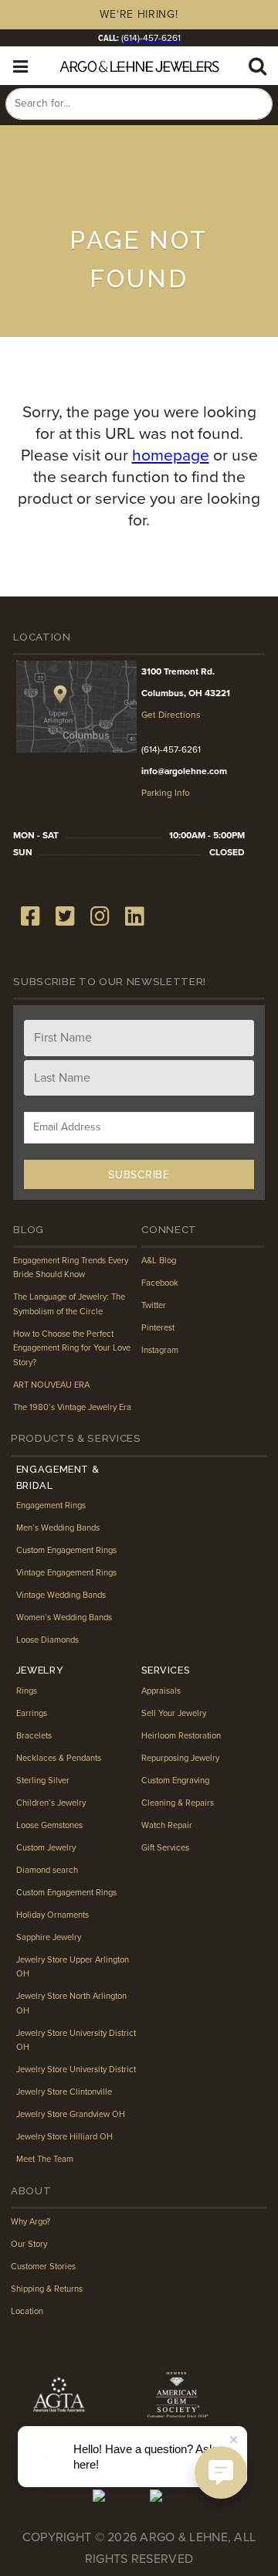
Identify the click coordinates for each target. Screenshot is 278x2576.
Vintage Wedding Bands (61, 1595)
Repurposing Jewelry (180, 1758)
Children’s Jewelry (51, 1803)
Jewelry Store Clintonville (64, 2092)
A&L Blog (159, 1261)
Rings (27, 1691)
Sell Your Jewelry (174, 1713)
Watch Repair (167, 1825)
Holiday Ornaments (53, 1915)
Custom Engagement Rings (66, 1550)
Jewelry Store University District (76, 2070)
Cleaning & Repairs (178, 1803)
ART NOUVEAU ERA (51, 1385)
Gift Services (165, 1848)
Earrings (32, 1713)
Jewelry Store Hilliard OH (64, 2137)
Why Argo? (31, 2222)
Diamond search (47, 1870)
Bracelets (34, 1736)
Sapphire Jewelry (49, 1937)
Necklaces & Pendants (59, 1758)
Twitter (154, 1305)
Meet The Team (45, 2159)
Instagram (160, 1350)
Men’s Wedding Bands (58, 1528)
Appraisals (161, 1691)
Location (27, 2311)
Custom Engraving (175, 1781)
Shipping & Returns (47, 2289)
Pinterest (158, 1328)
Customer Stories (43, 2267)
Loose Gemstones (49, 1825)
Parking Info (166, 793)
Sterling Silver (43, 1781)
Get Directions (171, 715)
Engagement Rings (51, 1505)
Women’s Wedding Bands (64, 1618)
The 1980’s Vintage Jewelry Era (72, 1407)
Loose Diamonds (47, 1640)
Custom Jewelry (46, 1848)
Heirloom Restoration (181, 1736)
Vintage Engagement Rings (66, 1573)
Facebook (160, 1283)
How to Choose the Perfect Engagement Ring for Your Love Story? (72, 1348)
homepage (171, 455)
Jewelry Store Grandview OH (71, 2114)
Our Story (29, 2244)
